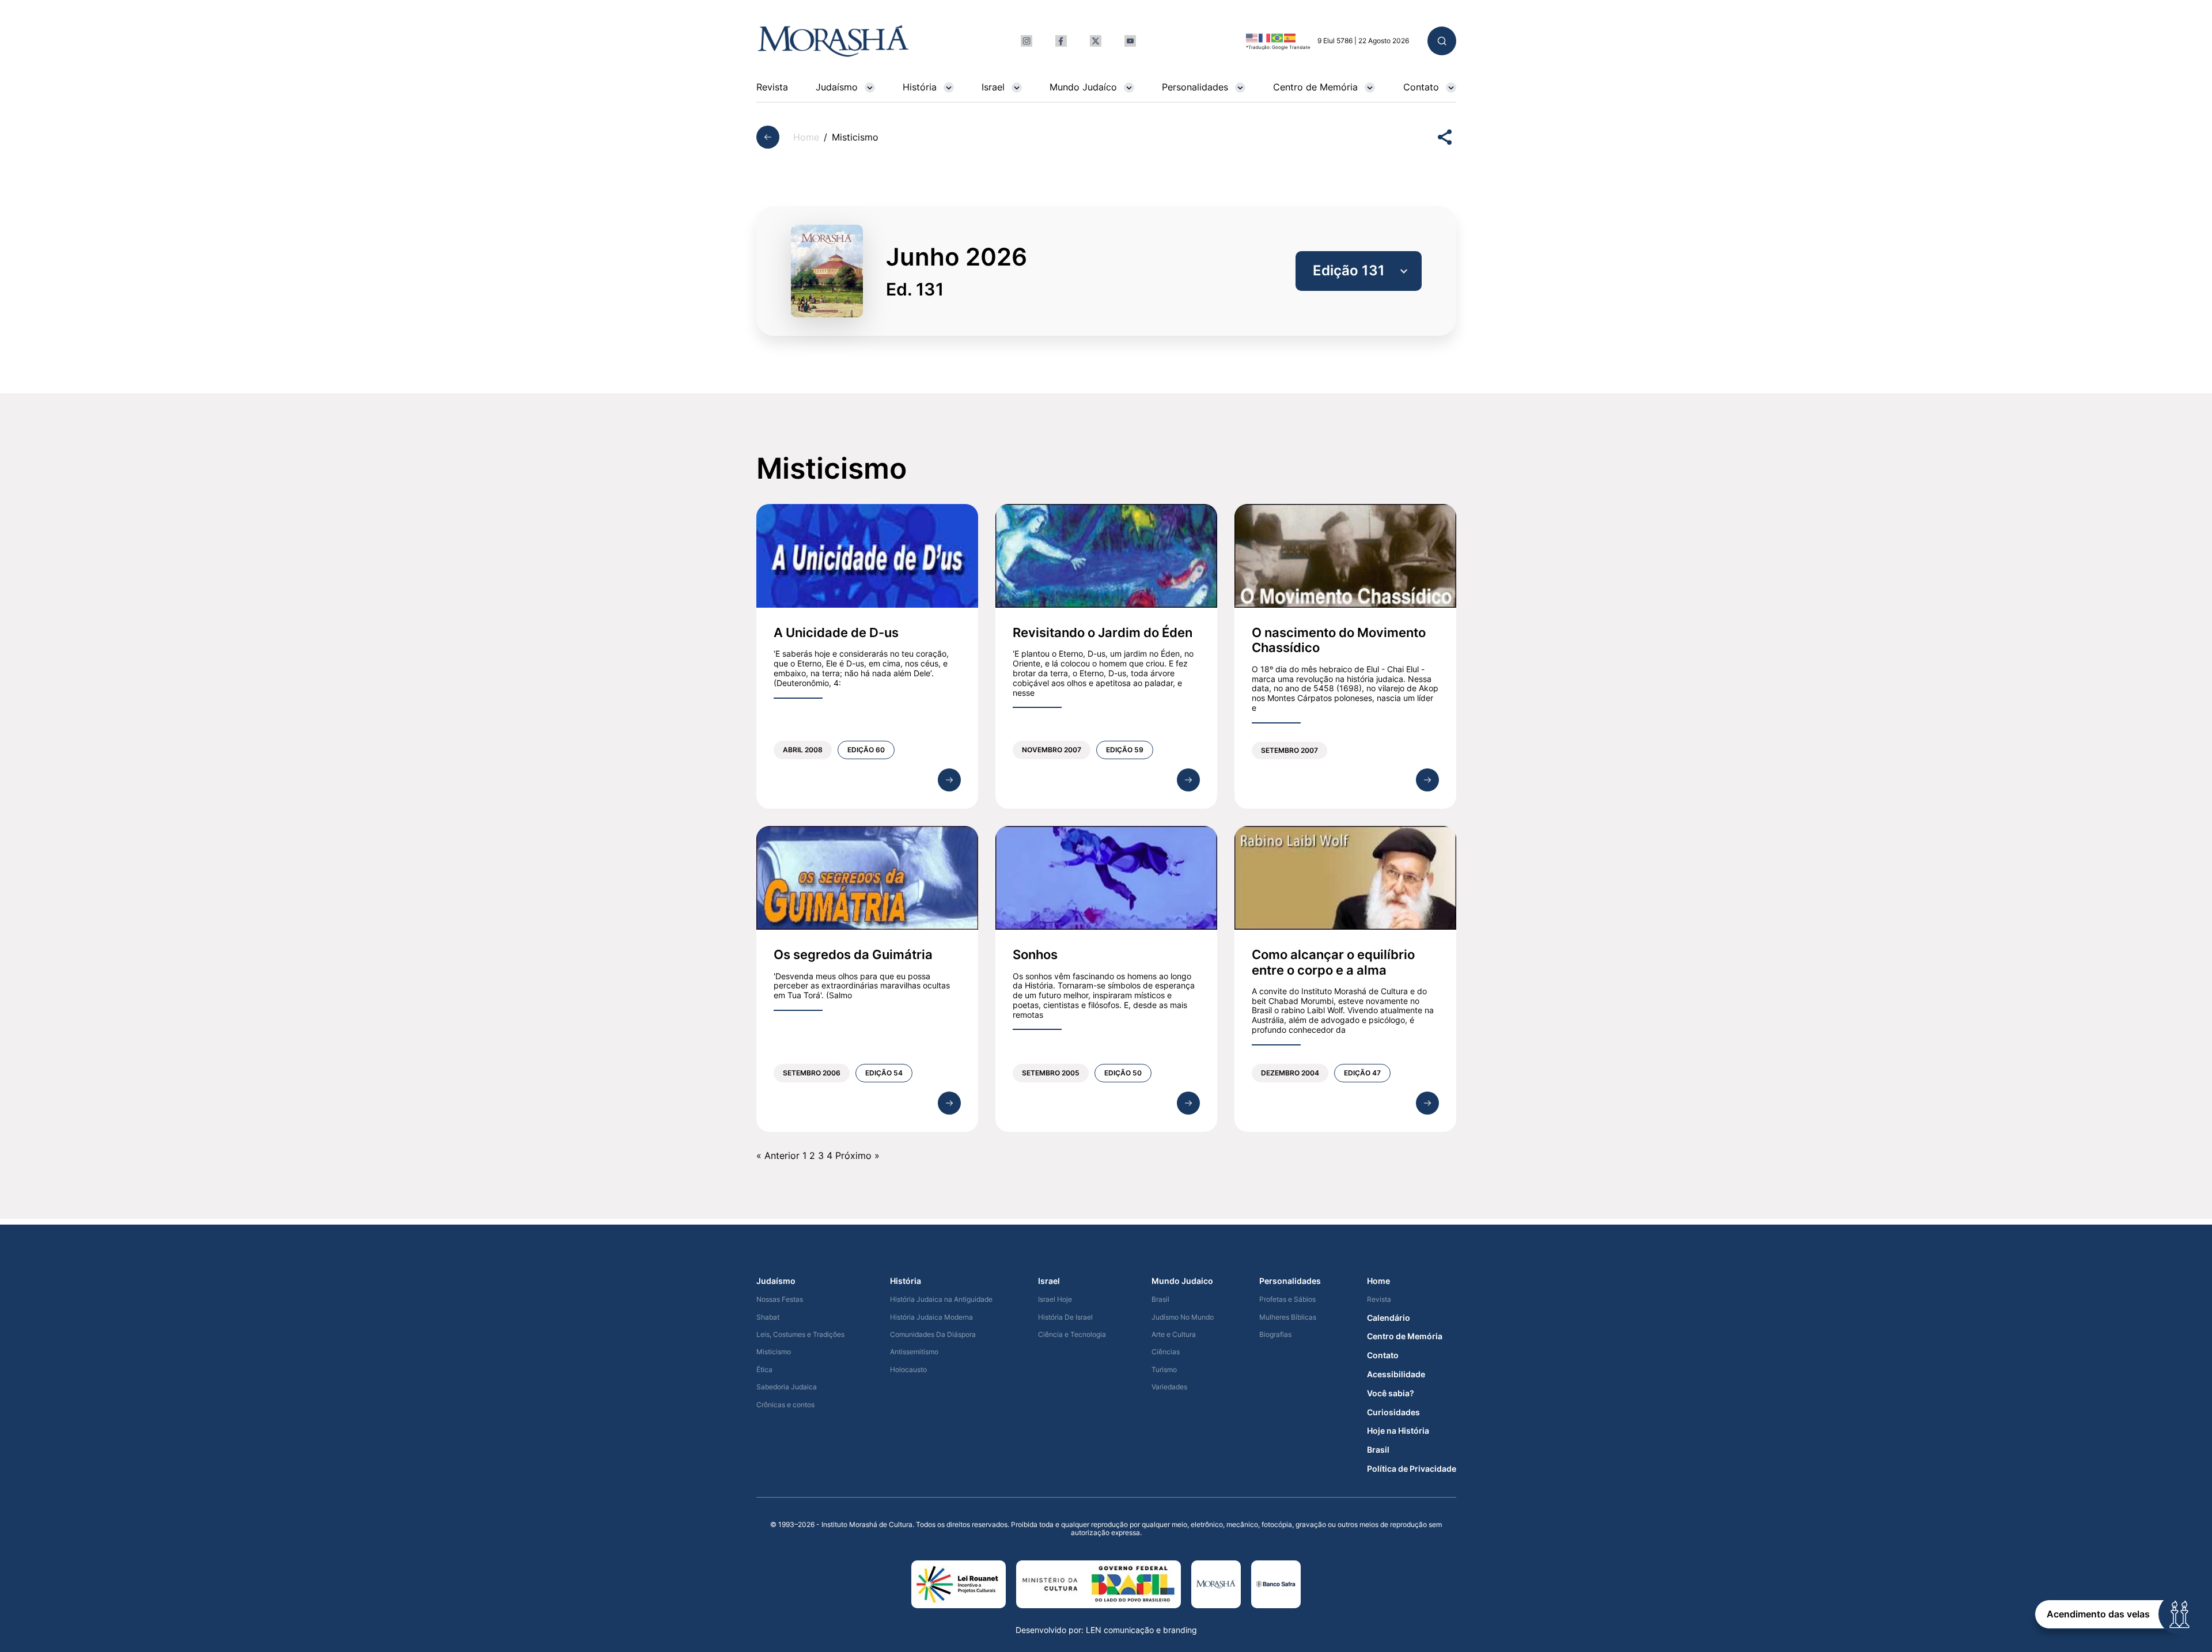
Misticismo (774, 1352)
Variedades (1169, 1387)
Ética (764, 1370)
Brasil (1160, 1299)
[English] (1252, 37)
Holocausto (908, 1370)
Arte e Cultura (1174, 1335)
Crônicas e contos (785, 1405)
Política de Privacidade (1412, 1469)
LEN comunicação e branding (1141, 1630)
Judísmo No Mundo (1183, 1317)
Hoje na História (1398, 1431)
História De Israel (1065, 1317)
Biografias (1275, 1335)
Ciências (1166, 1352)
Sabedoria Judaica (787, 1387)
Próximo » (857, 1155)
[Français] (1265, 37)
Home (806, 137)
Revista (772, 87)
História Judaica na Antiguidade (941, 1299)
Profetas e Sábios (1287, 1299)
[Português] (1278, 37)
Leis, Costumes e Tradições (800, 1335)
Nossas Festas (780, 1299)
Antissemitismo (914, 1352)
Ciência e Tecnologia (1072, 1335)
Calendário (1389, 1318)
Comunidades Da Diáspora (933, 1335)
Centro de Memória (1315, 87)
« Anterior (778, 1155)
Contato (1421, 87)
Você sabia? (1391, 1393)
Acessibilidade (1396, 1374)
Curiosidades (1393, 1412)
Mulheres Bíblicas (1288, 1317)
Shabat (768, 1317)
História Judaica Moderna (931, 1317)
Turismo (1164, 1370)
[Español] (1290, 37)
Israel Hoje (1055, 1299)
